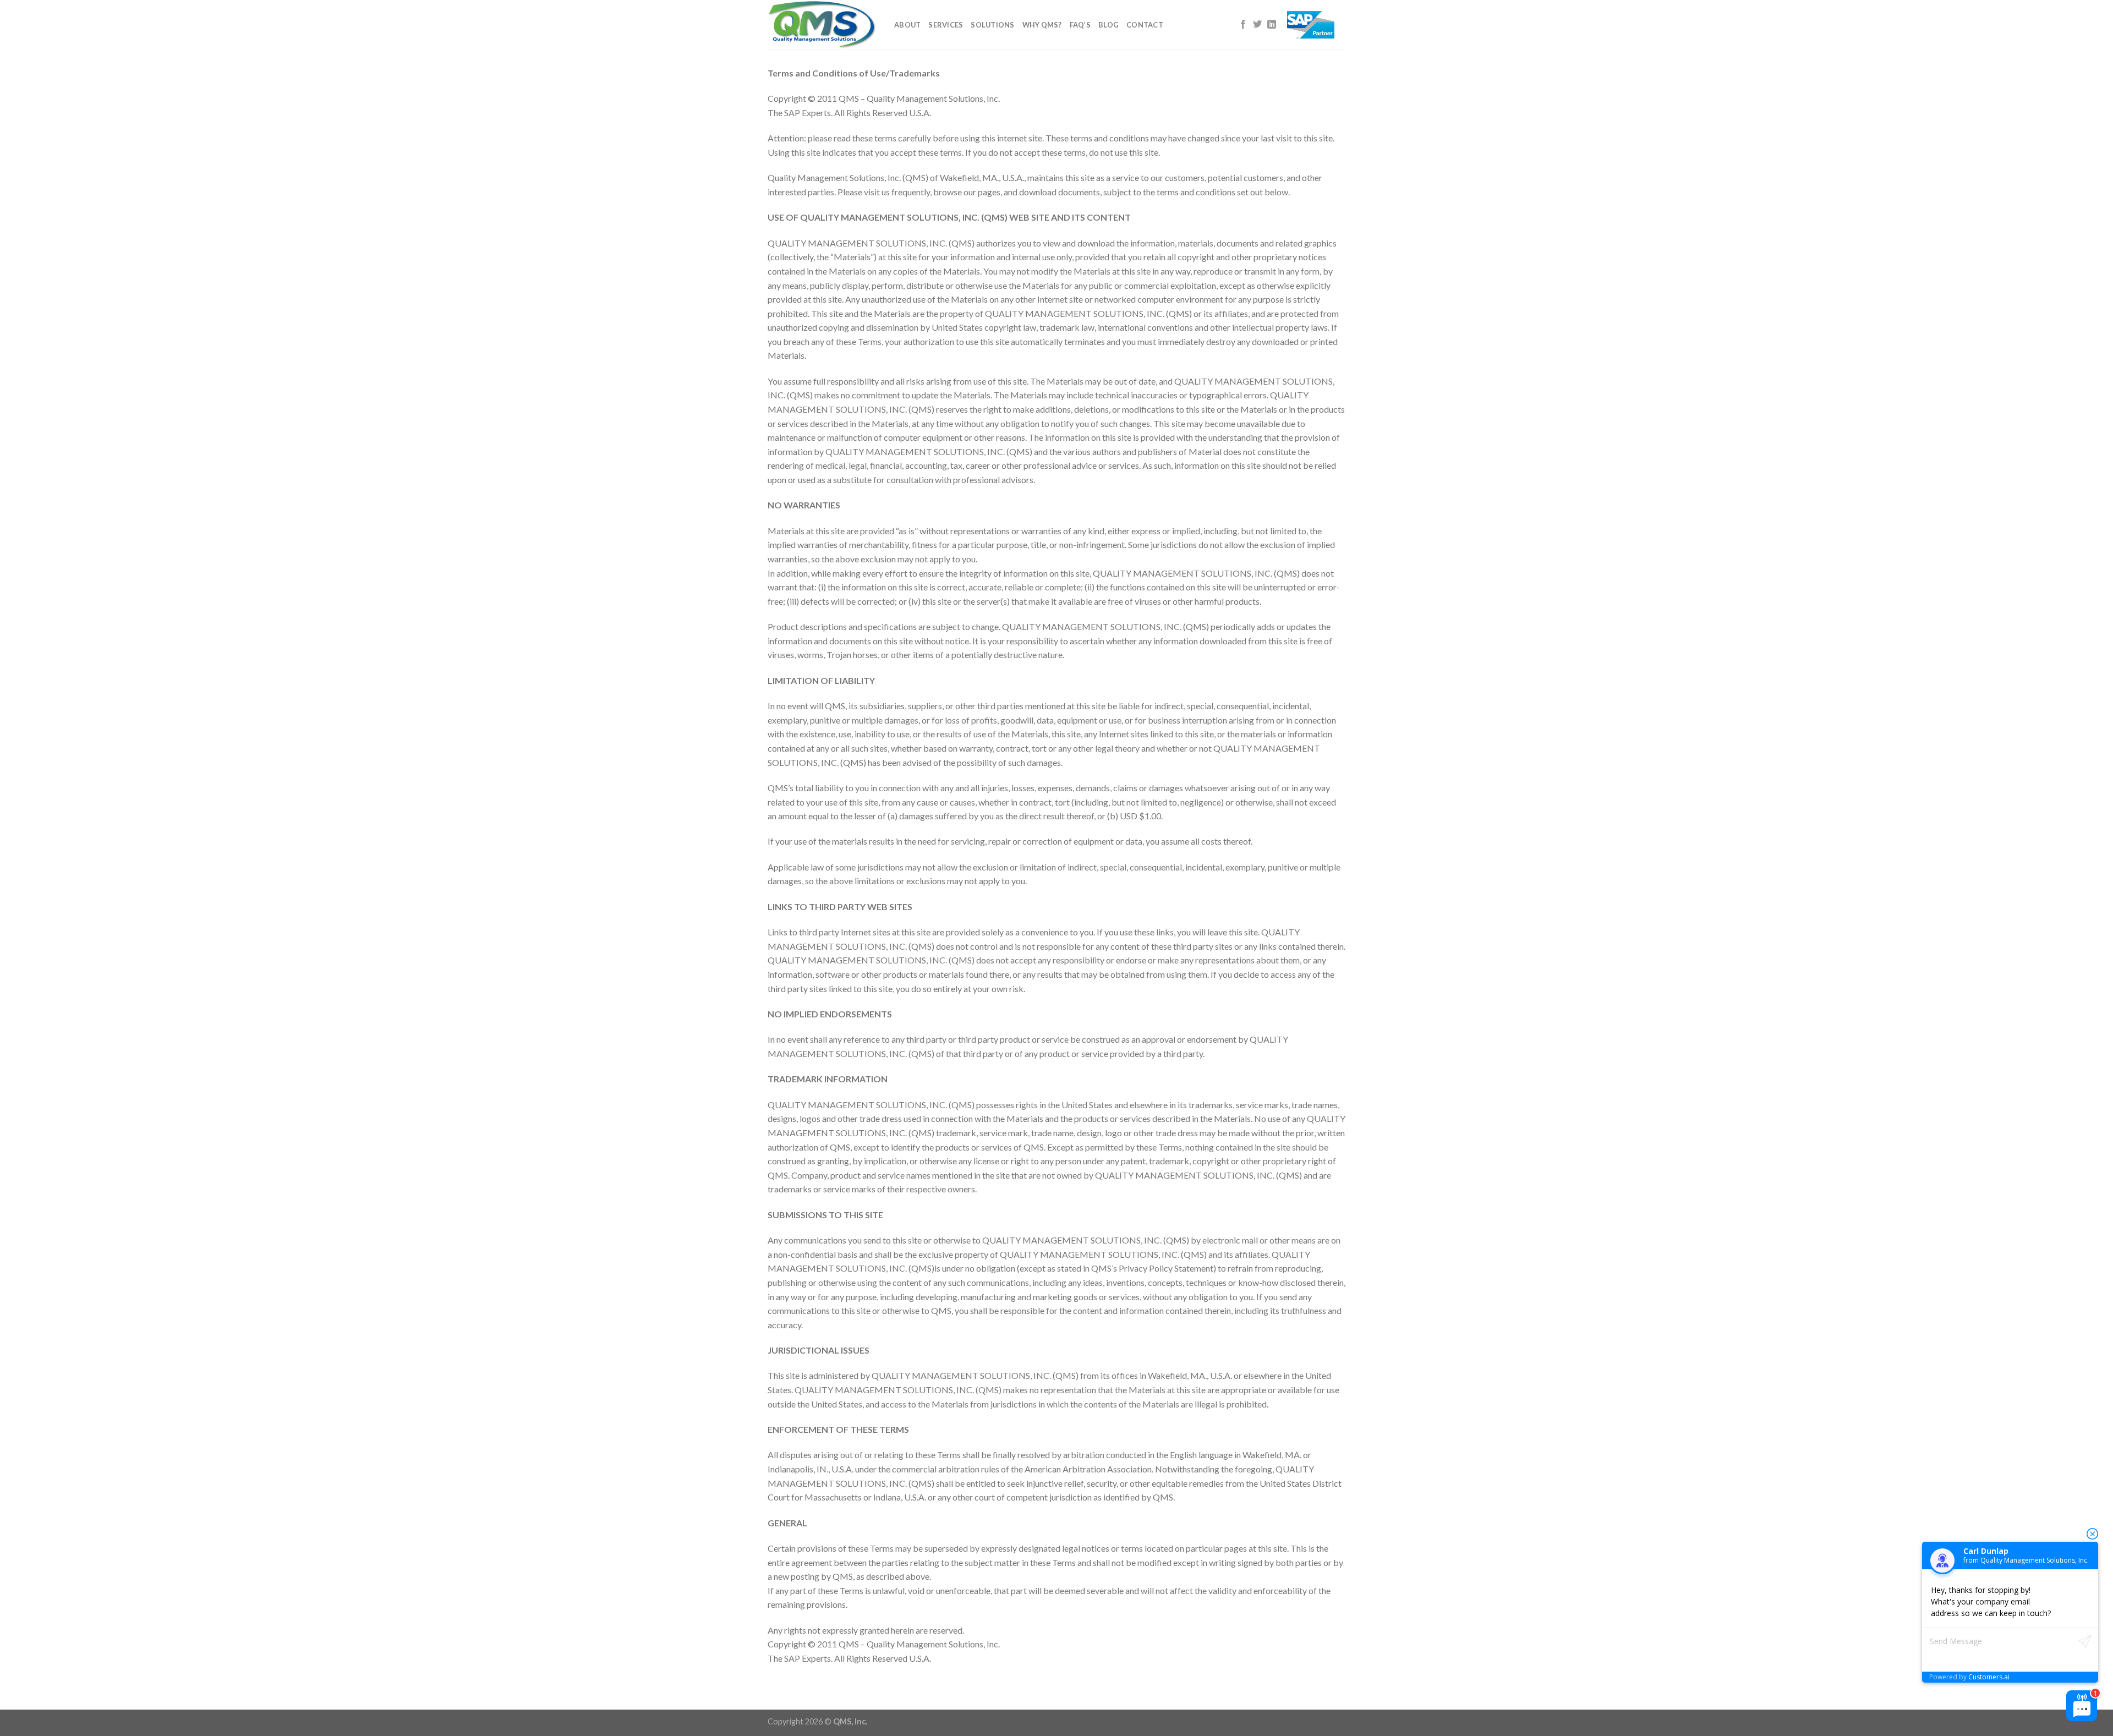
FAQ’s (1080, 25)
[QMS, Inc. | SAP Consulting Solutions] (823, 25)
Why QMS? (1042, 25)
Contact (1145, 25)
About (907, 25)
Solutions (992, 25)
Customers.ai (1989, 1677)
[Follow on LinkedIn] (1272, 25)
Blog (1108, 25)
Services (946, 25)
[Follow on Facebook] (1243, 25)
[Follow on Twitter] (1257, 25)
